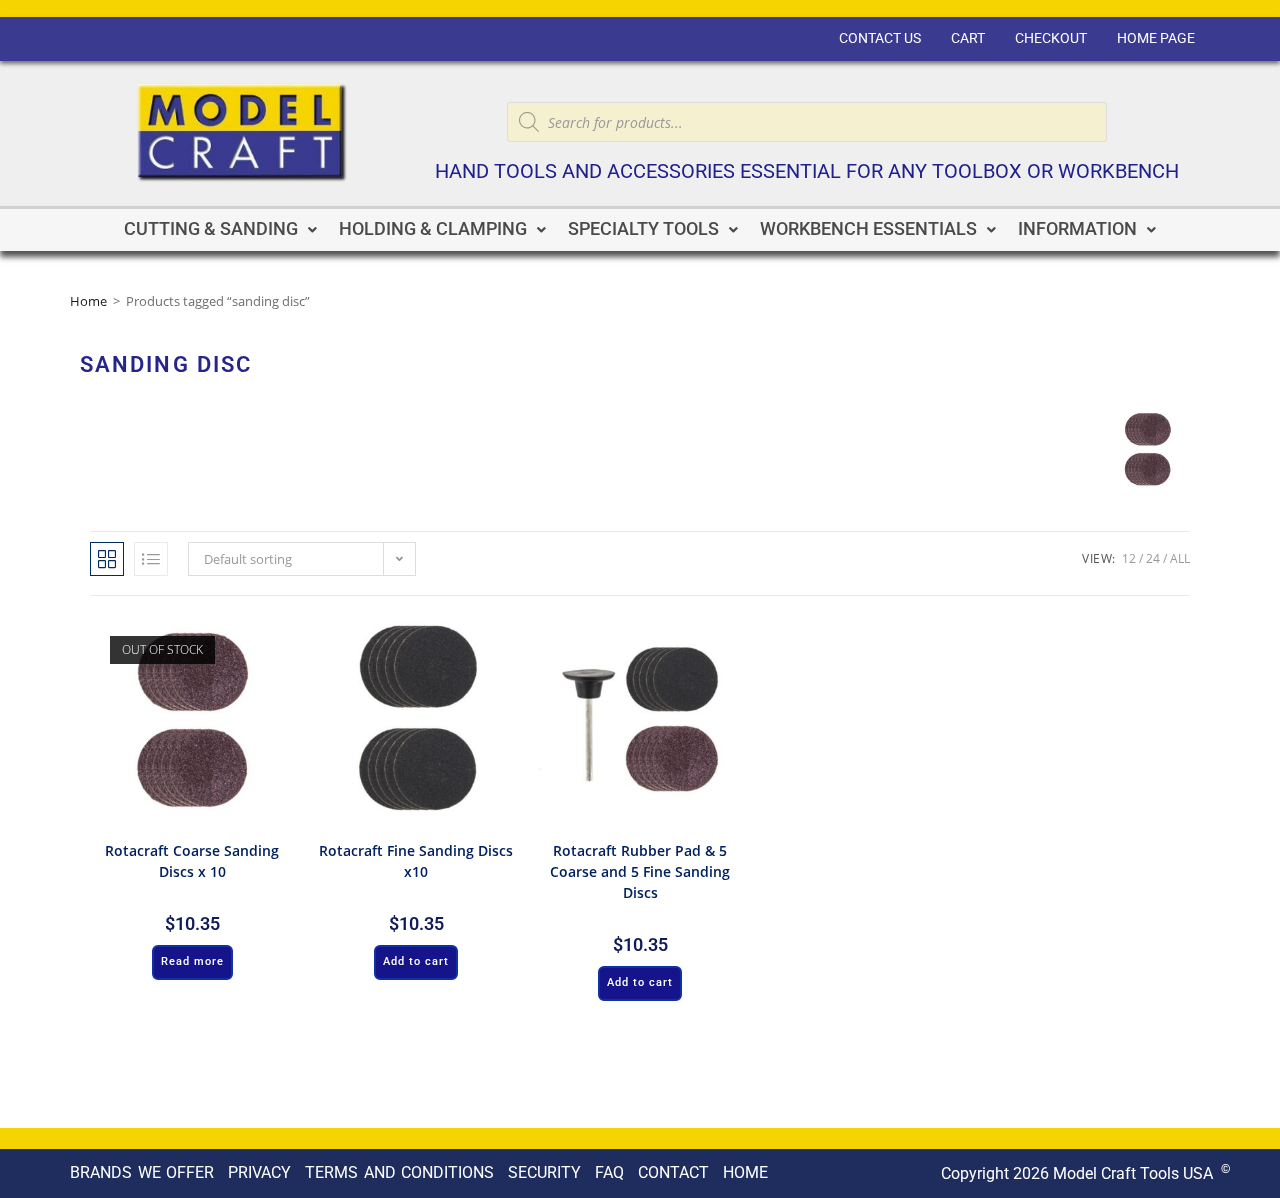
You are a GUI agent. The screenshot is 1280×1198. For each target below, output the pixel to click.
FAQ (609, 1172)
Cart (968, 38)
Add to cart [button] (416, 961)
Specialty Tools (643, 229)
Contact (673, 1172)
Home (88, 301)
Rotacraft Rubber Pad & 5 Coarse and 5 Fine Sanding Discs (640, 871)
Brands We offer (142, 1172)
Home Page (1156, 38)
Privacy (259, 1172)
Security (544, 1172)
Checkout (1051, 38)
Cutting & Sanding (211, 229)
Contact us (880, 38)
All (1180, 558)
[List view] (151, 559)
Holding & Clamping (433, 229)
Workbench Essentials (868, 229)
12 (1129, 558)
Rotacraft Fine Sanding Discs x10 (416, 861)
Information (1077, 229)
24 (1153, 558)
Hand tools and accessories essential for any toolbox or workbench (807, 171)
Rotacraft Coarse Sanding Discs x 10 (192, 861)
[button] (220, 230)
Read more (192, 961)
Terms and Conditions (399, 1172)
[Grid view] (107, 559)
